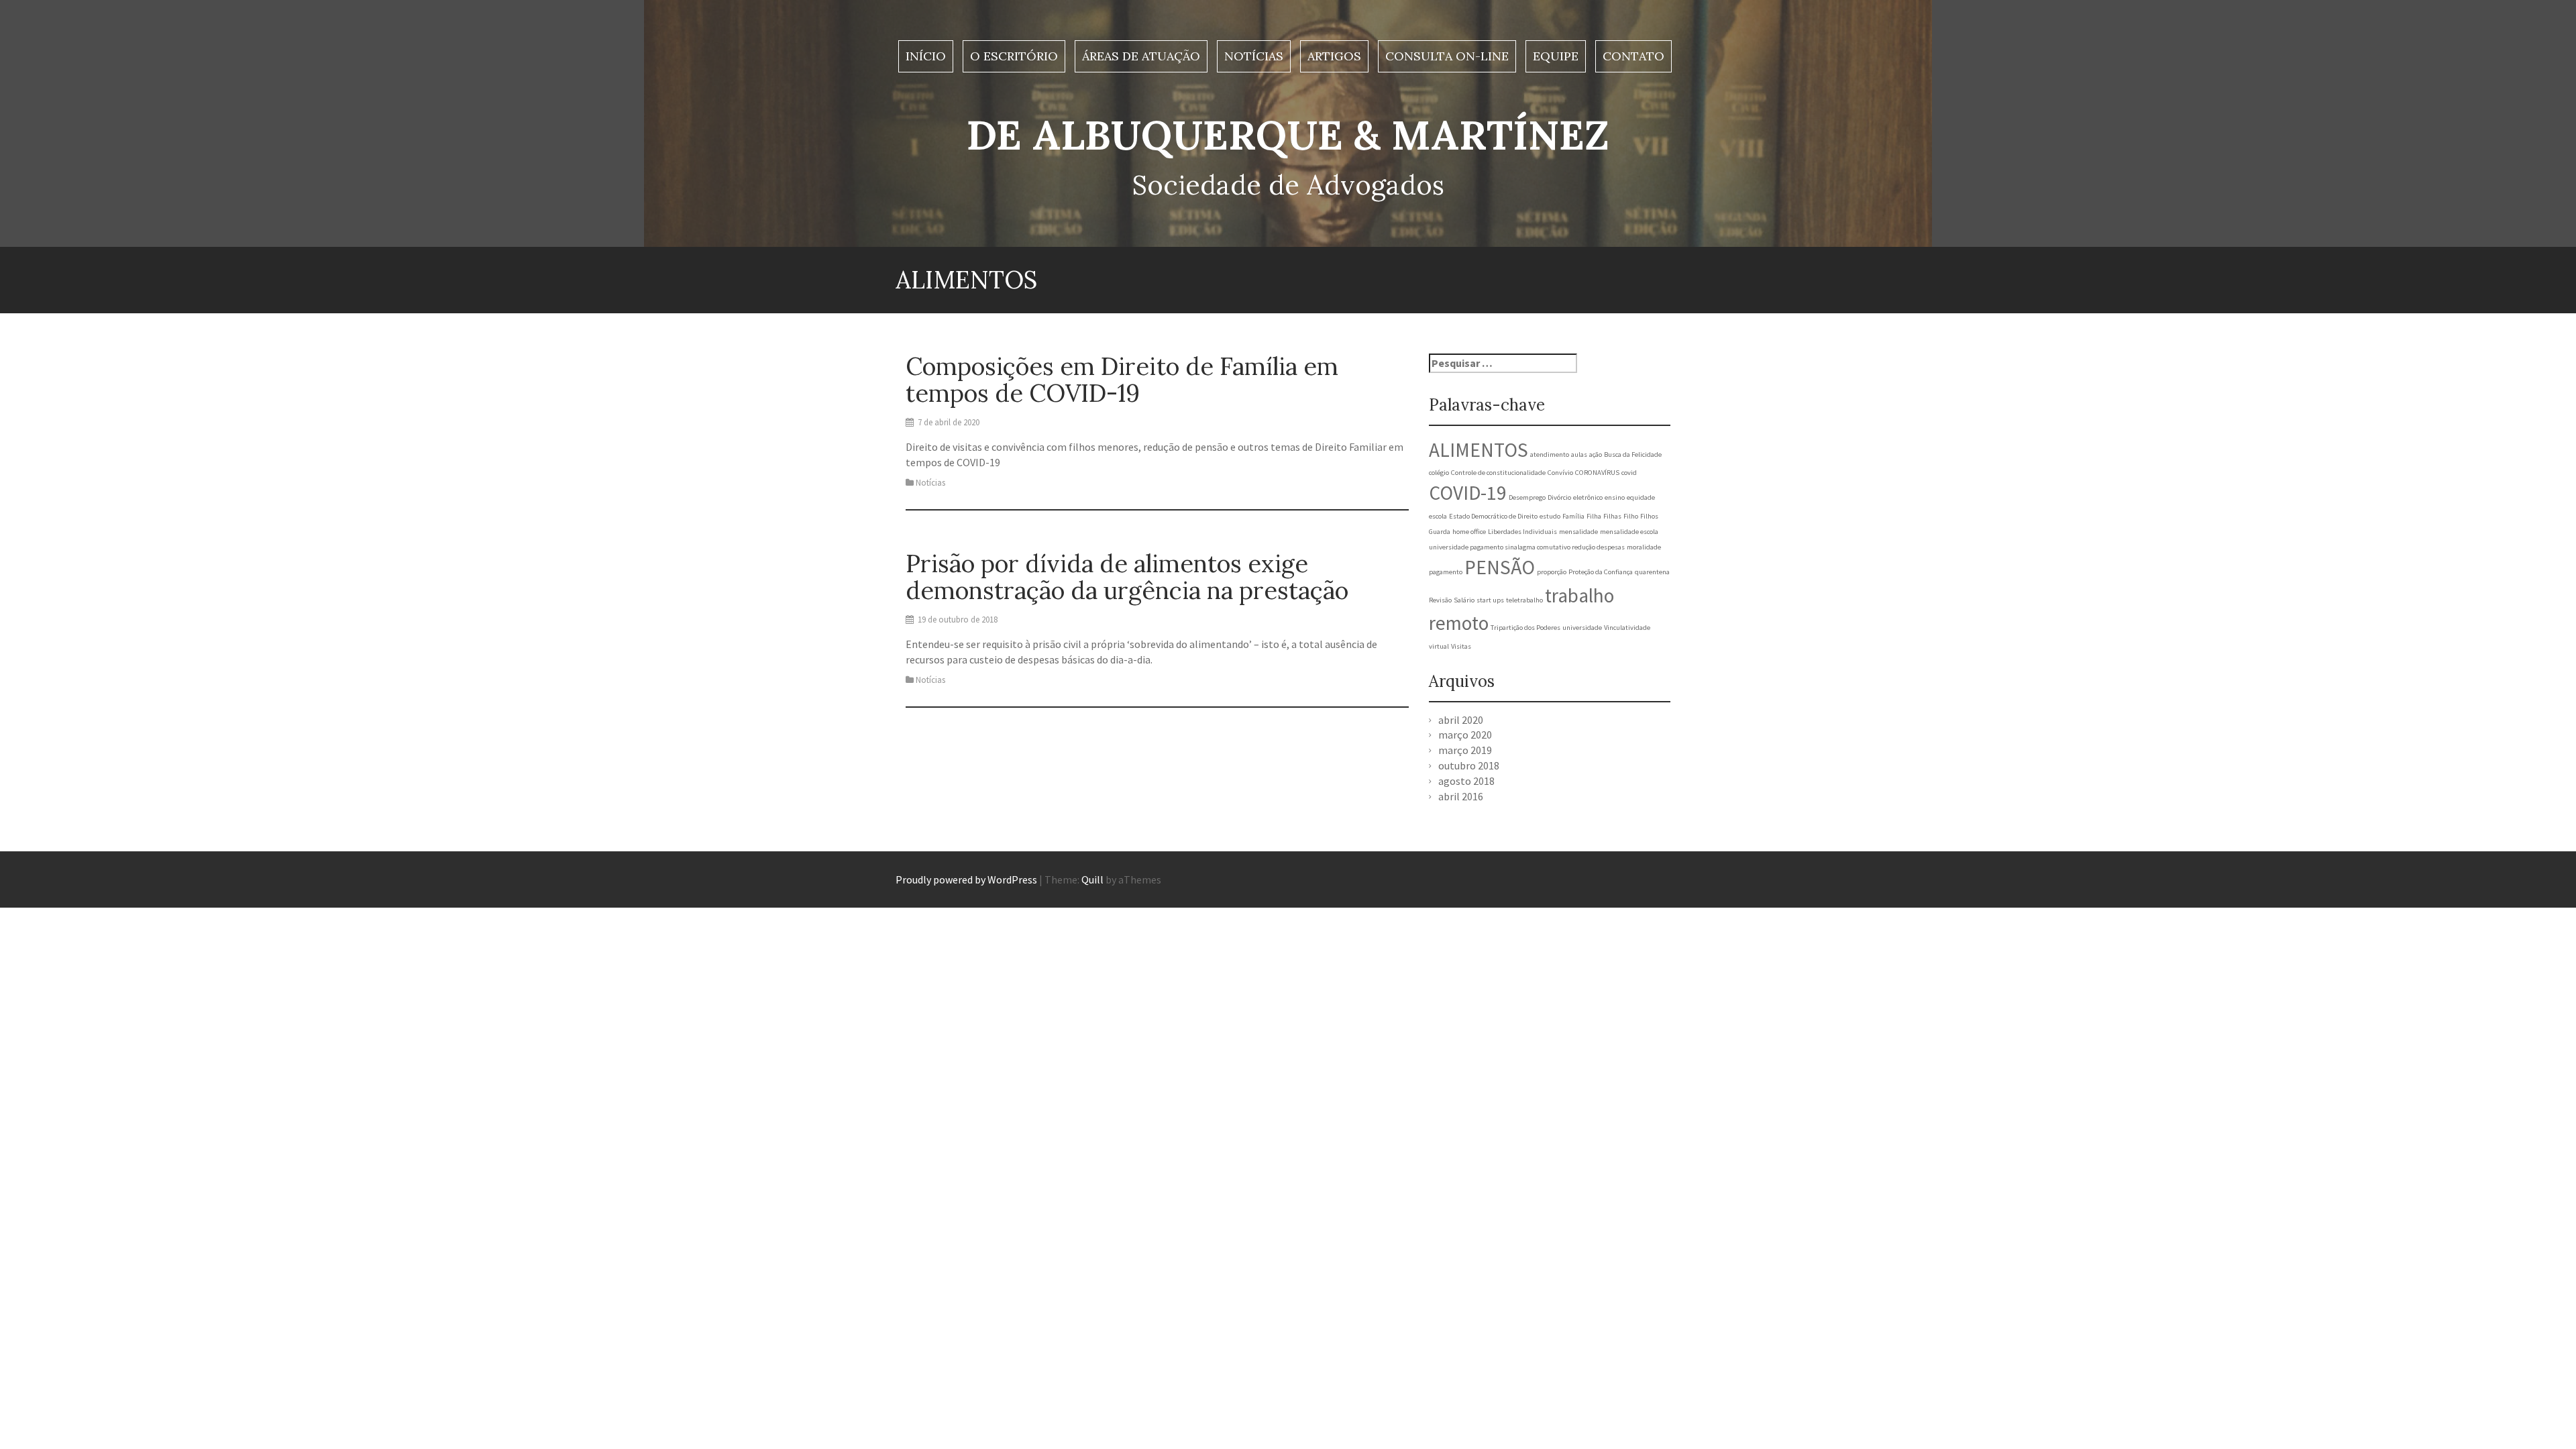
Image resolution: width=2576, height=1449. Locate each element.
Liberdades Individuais (1522, 532)
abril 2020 (1461, 720)
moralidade (1644, 547)
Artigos (1334, 56)
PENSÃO (1500, 567)
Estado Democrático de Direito (1493, 516)
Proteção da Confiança (1601, 572)
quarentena (1652, 572)
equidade (1641, 497)
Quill (1092, 879)
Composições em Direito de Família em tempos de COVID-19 (1122, 380)
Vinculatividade (1627, 628)
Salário (1464, 600)
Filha (1594, 516)
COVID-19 (1468, 493)
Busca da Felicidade (1633, 454)
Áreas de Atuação (1141, 56)
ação (1596, 454)
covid (1629, 473)
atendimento (1550, 454)
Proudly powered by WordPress (966, 879)
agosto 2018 (1466, 781)
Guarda (1440, 532)
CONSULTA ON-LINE (1447, 56)
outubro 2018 (1469, 765)
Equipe (1556, 56)
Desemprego (1527, 497)
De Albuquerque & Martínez (1288, 135)
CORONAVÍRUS (1597, 473)
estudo (1550, 516)
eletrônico (1588, 497)
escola (1438, 516)
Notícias (1254, 56)
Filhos (1649, 516)
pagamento (1446, 572)
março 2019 (1465, 750)
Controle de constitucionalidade (1498, 473)
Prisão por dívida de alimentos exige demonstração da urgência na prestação (1127, 577)
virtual (1439, 646)
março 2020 (1465, 735)
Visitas (1461, 646)
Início (926, 56)
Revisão (1440, 600)
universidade (1582, 628)
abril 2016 (1461, 796)
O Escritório (1014, 56)
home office (1469, 532)
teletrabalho (1524, 600)
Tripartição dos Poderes (1525, 628)
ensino (1615, 497)
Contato (1633, 56)
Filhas (1612, 516)
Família (1573, 516)
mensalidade (1578, 532)
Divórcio (1559, 497)
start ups (1490, 600)
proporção (1552, 572)
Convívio (1560, 473)
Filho (1631, 516)
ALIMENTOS (1479, 450)
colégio (1439, 473)
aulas (1579, 454)
